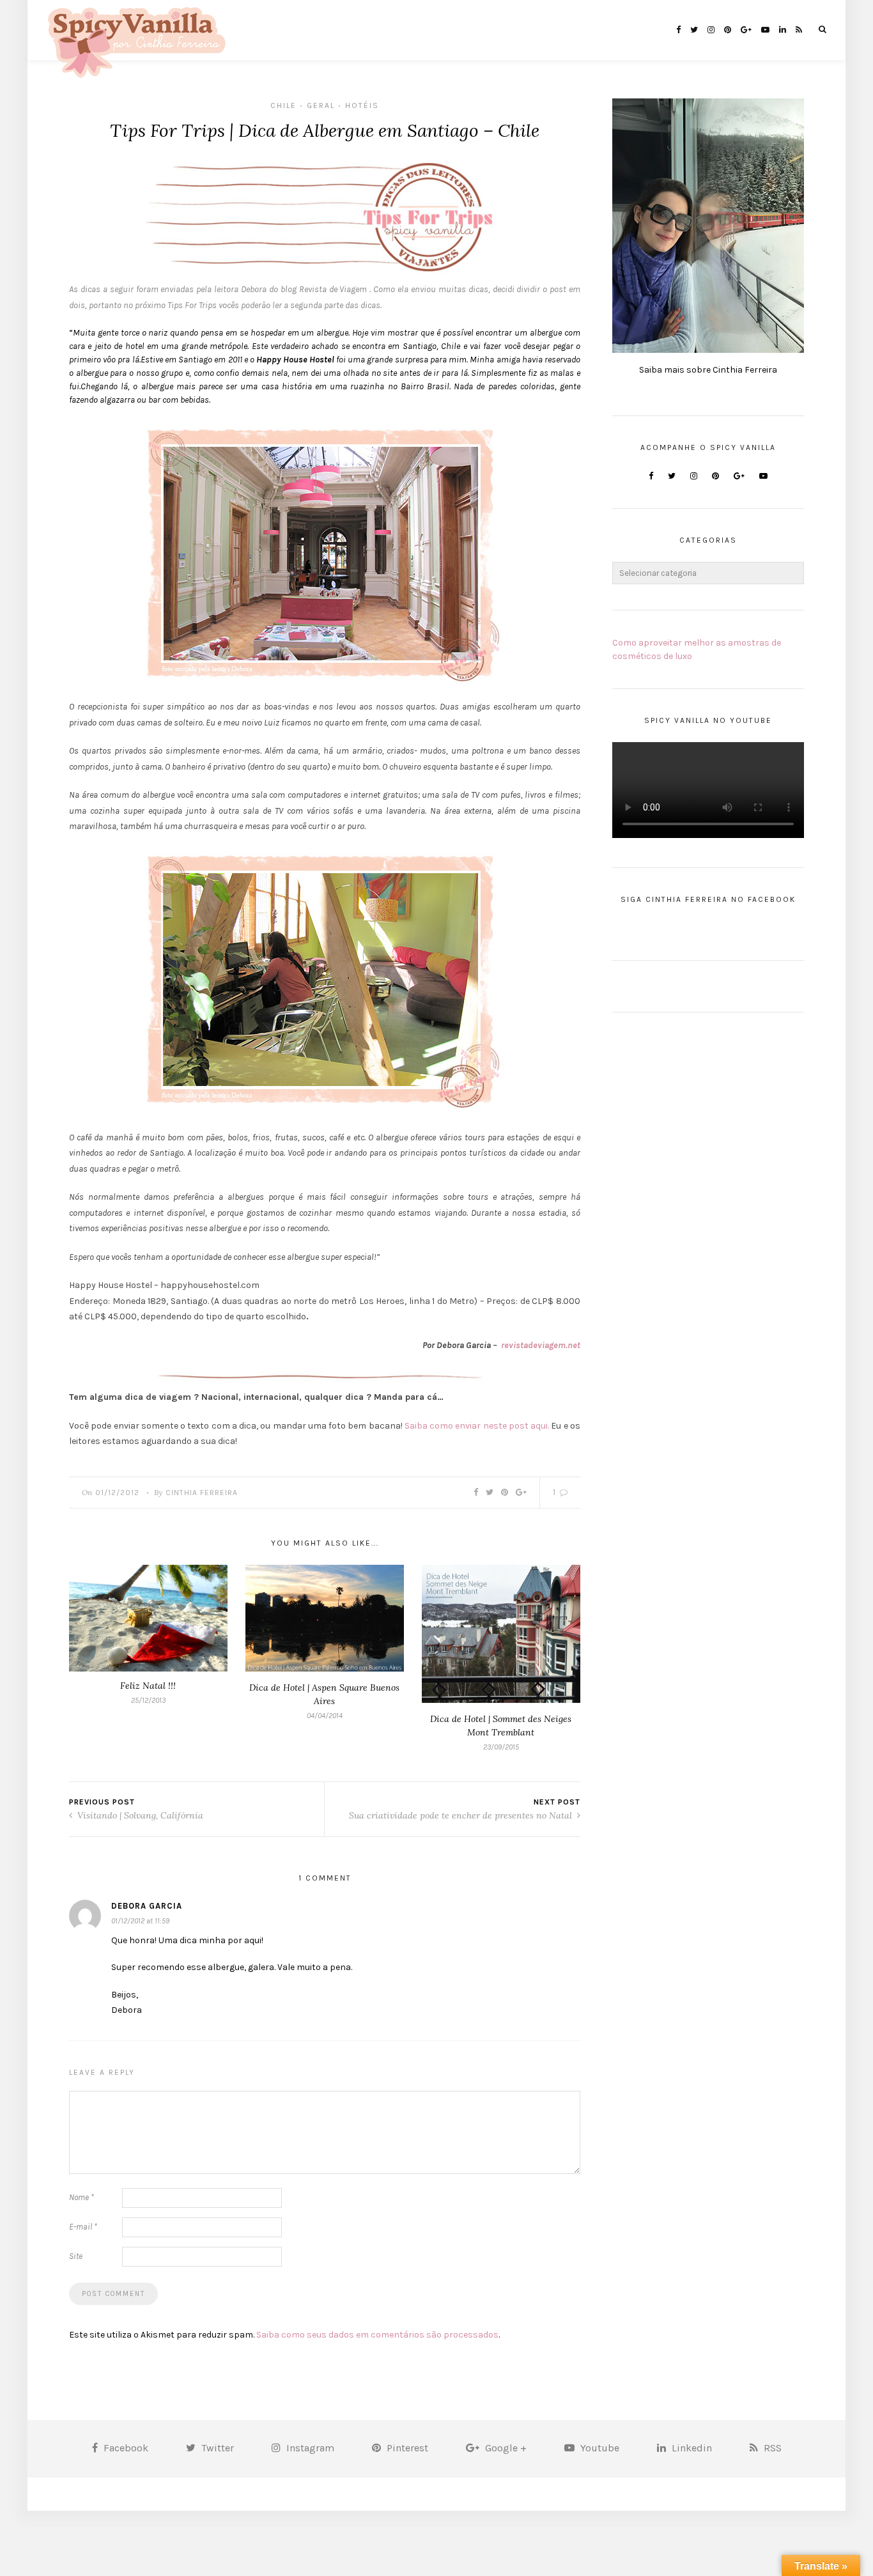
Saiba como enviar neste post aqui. (477, 1426)
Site (76, 2256)
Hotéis (362, 105)
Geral (321, 105)
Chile (283, 105)
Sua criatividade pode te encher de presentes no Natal (462, 1815)
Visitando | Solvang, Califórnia (139, 1815)
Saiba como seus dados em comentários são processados (377, 2335)
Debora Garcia (147, 1906)
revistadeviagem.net (541, 1345)
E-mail (83, 2227)
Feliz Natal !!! (148, 1686)
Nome (81, 2197)
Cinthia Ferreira (202, 1493)
